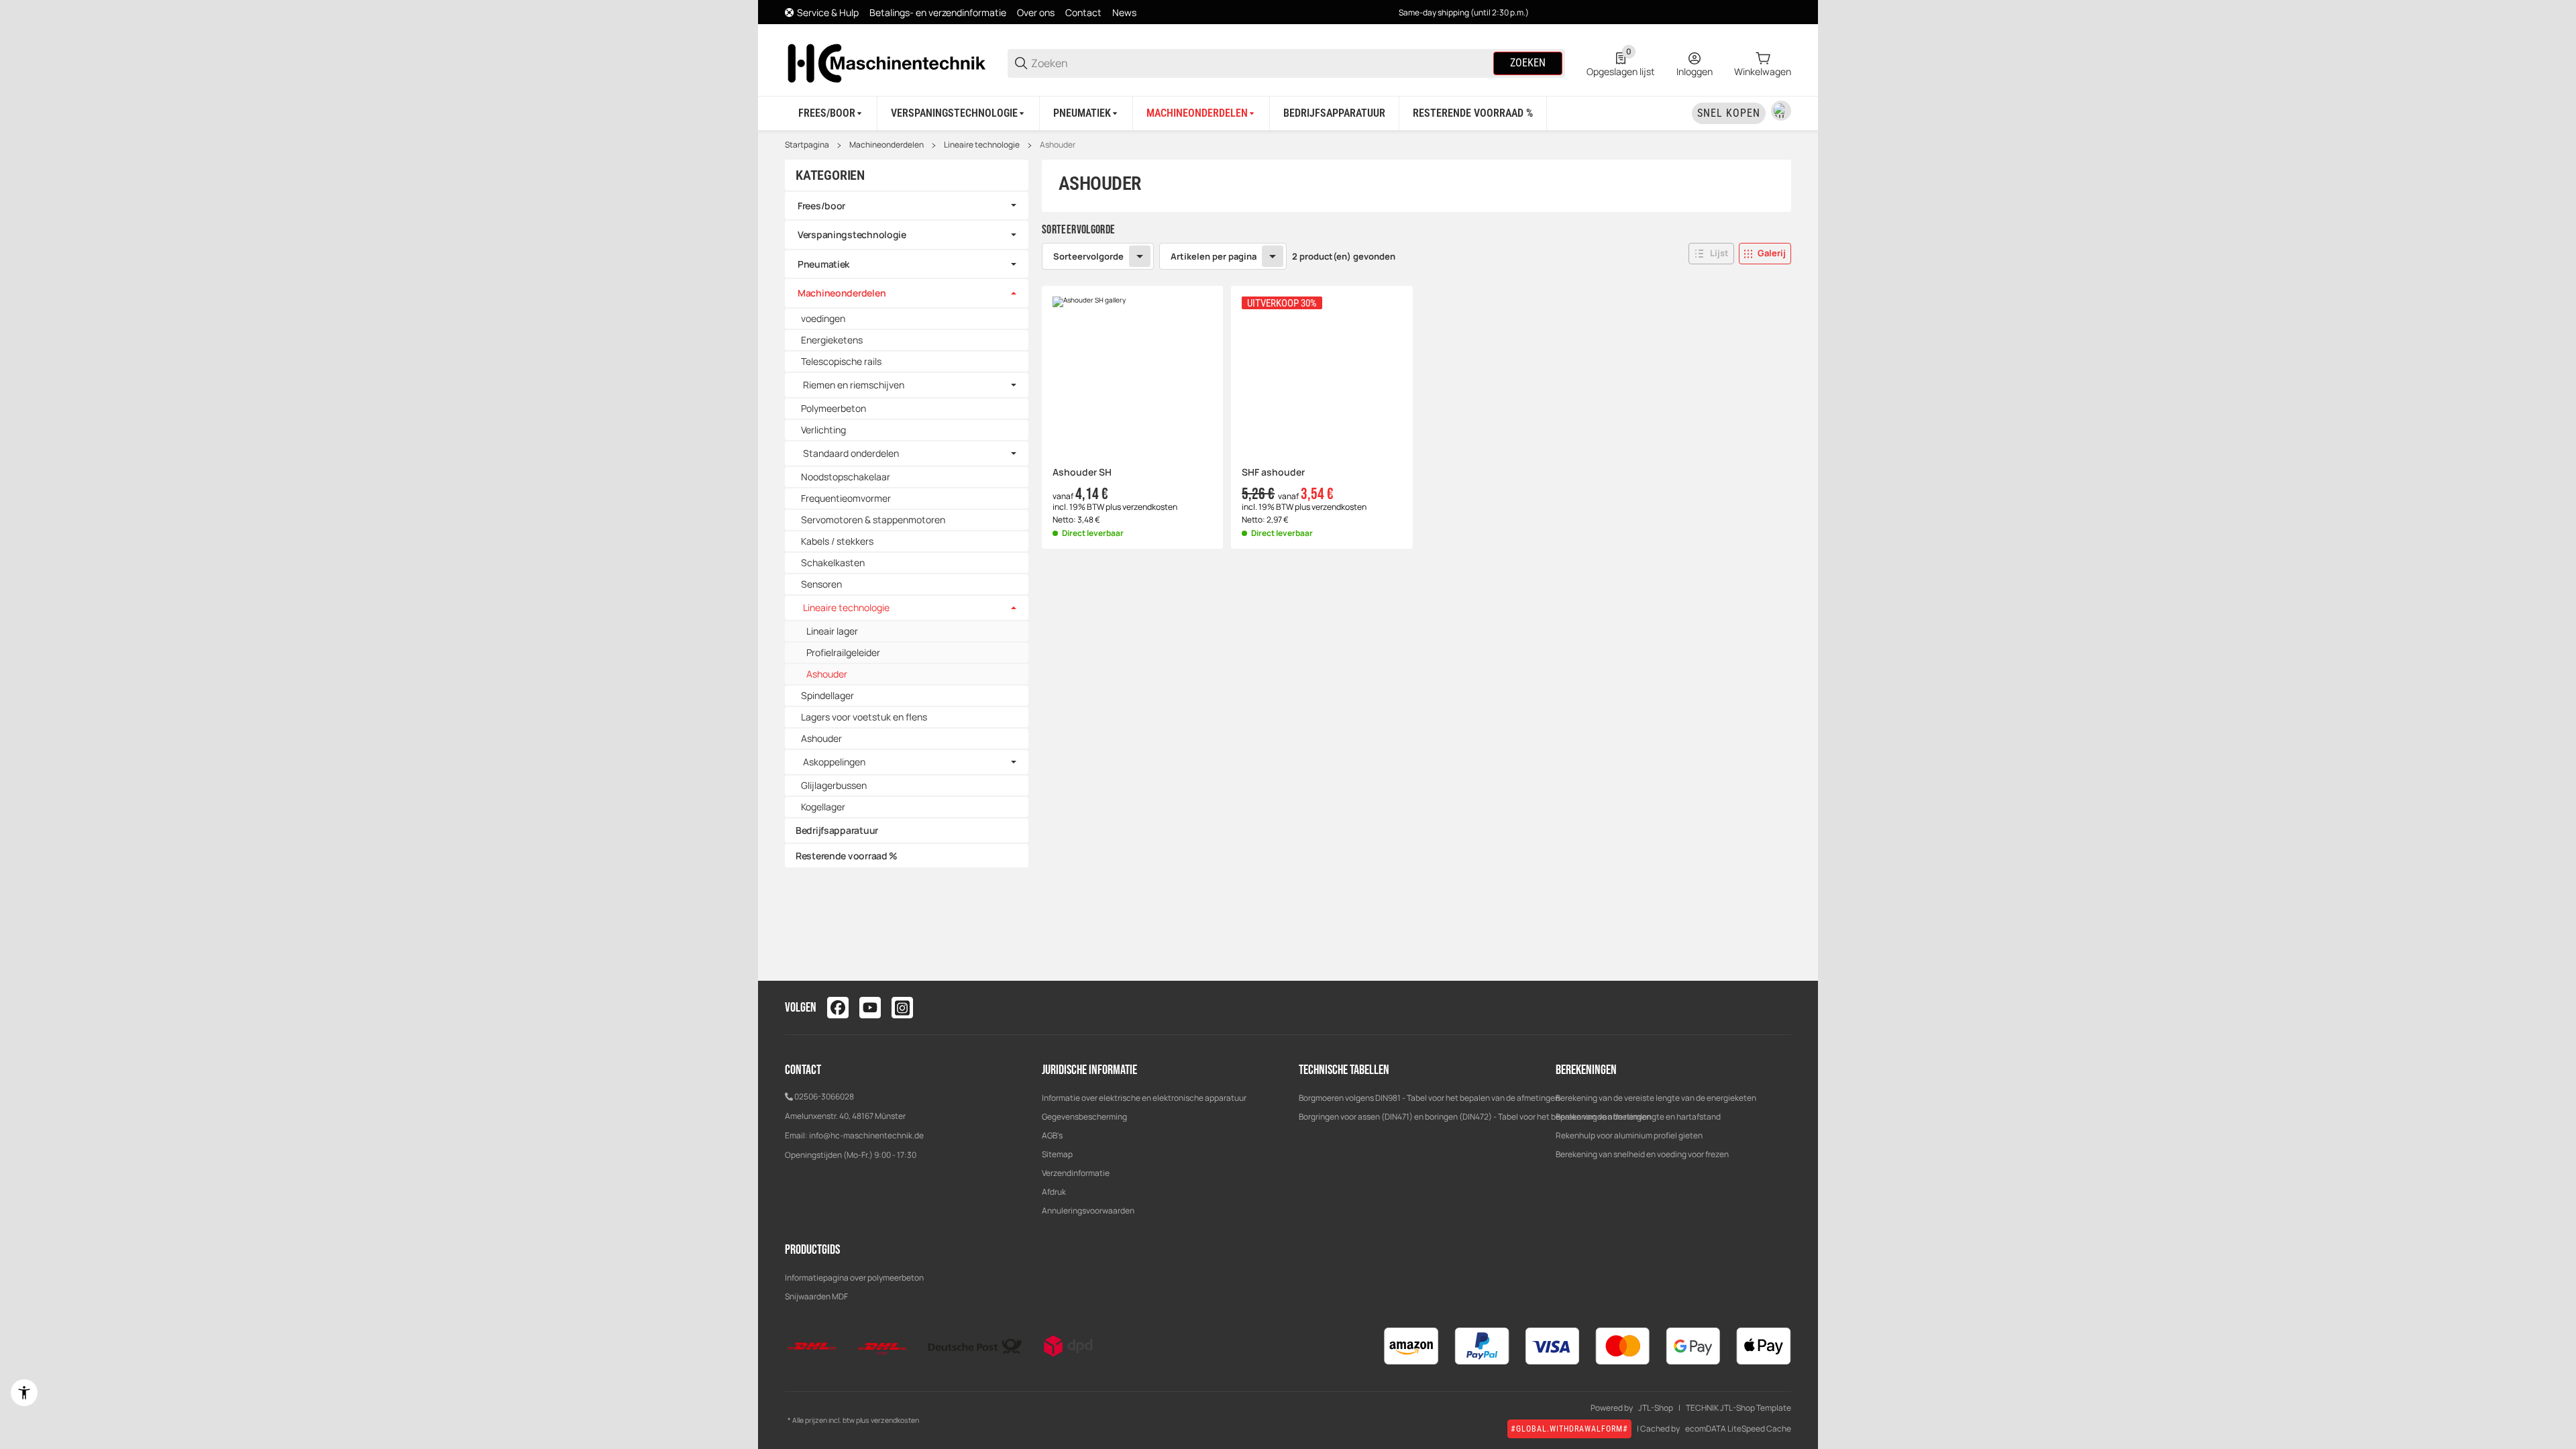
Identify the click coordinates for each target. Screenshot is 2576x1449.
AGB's (1052, 1135)
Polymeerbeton (834, 408)
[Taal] (1781, 111)
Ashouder (1058, 145)
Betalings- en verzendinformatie (938, 12)
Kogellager (823, 807)
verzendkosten (1150, 507)
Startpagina (807, 145)
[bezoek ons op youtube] (870, 1008)
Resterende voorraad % (847, 856)
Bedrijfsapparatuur (837, 830)
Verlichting (823, 430)
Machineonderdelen (887, 145)
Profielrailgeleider (843, 652)
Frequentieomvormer (846, 498)
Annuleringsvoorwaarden (1088, 1211)
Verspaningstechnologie (852, 234)
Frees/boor (821, 206)
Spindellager (827, 695)
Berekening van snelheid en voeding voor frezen (1642, 1154)
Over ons (1036, 12)
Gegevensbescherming (1084, 1117)
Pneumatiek (823, 264)
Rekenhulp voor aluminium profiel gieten (1629, 1135)
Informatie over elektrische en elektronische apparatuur (1144, 1098)
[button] (1711, 254)
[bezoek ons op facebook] (838, 1008)
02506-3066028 (824, 1096)
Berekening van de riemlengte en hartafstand (1638, 1117)
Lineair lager (832, 631)
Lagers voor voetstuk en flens (864, 717)
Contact (1083, 12)
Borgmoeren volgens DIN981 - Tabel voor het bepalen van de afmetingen (1429, 1098)
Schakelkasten (833, 562)
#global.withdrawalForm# (1569, 1429)
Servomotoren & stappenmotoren (873, 520)
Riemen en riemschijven (854, 385)
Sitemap (1057, 1154)
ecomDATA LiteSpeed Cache (1738, 1429)
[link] (907, 206)
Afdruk (1054, 1192)
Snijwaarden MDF (816, 1296)
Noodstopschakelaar (846, 477)
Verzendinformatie (1076, 1173)
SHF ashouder (1273, 473)
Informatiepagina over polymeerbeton (854, 1278)
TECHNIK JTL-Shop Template (1738, 1408)
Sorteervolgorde (1088, 256)
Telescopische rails (841, 361)
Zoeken (1528, 63)
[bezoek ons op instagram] (902, 1008)
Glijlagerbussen (834, 785)
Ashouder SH (1082, 473)
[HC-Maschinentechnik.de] (885, 62)
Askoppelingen (834, 762)
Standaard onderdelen (851, 453)
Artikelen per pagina (1214, 256)
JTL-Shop (1656, 1408)
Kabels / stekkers (837, 541)
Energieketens (832, 340)
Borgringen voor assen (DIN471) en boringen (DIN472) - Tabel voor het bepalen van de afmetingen (1475, 1117)
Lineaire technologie (982, 145)
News (1124, 12)
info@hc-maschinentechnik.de (866, 1135)
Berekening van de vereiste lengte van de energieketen (1656, 1098)
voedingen (823, 318)
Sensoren (821, 584)
